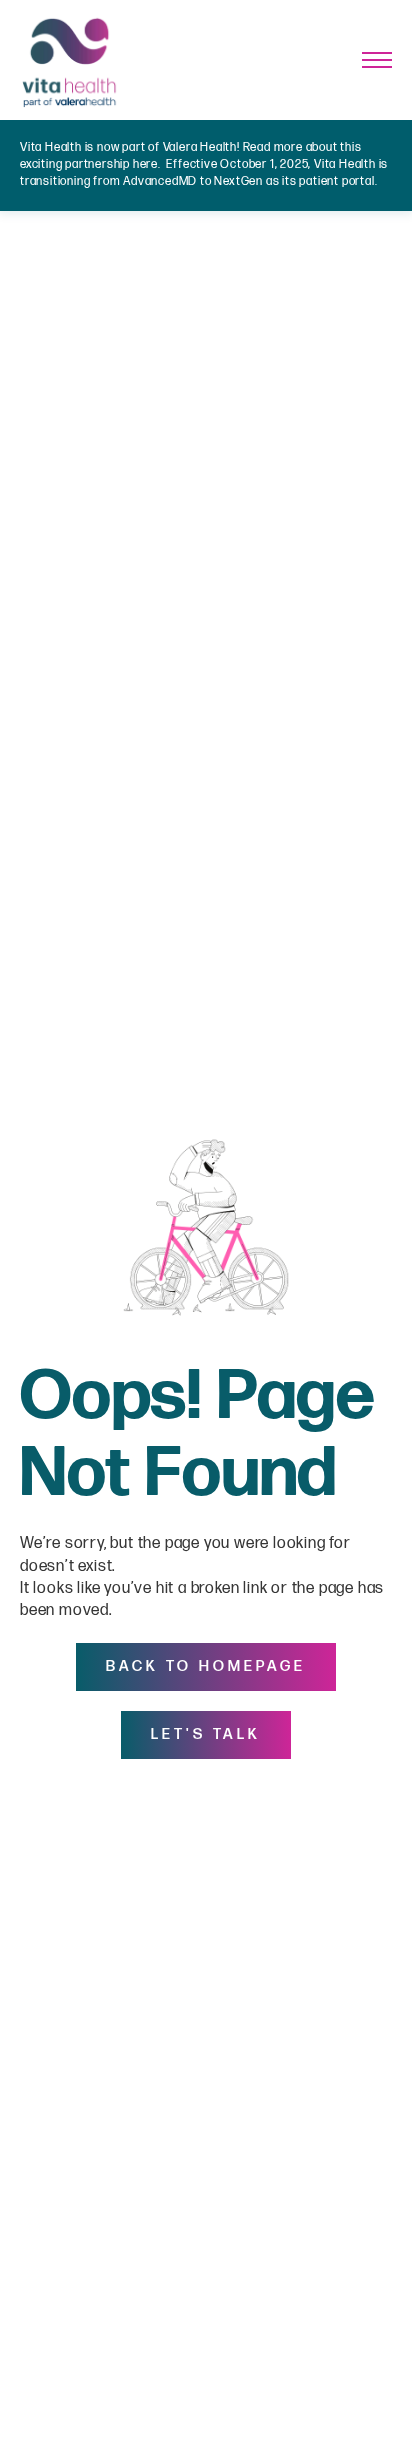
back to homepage (206, 1666)
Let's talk (206, 1734)
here (145, 164)
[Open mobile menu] (377, 60)
